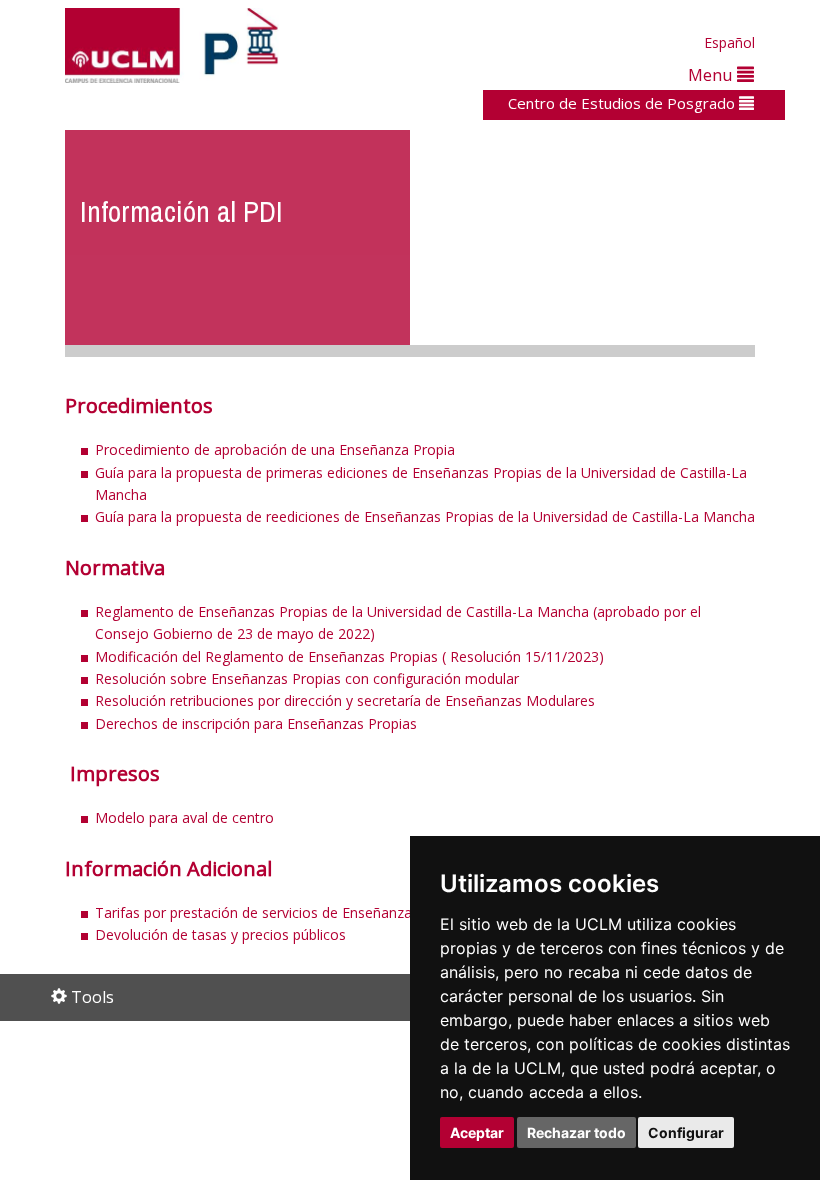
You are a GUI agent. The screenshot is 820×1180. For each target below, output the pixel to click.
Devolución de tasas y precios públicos (220, 934)
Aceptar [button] (477, 1132)
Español (729, 42)
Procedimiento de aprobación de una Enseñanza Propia (277, 449)
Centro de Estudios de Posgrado (623, 103)
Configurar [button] (686, 1132)
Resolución (347, 700)
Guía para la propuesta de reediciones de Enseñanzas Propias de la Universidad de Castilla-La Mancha (425, 516)
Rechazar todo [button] (576, 1132)
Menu (712, 74)
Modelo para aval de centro (184, 817)
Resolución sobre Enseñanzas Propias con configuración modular (307, 678)
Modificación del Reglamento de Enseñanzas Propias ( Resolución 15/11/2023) (349, 656)
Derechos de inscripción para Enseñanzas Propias (256, 723)
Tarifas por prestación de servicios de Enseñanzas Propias (283, 912)
